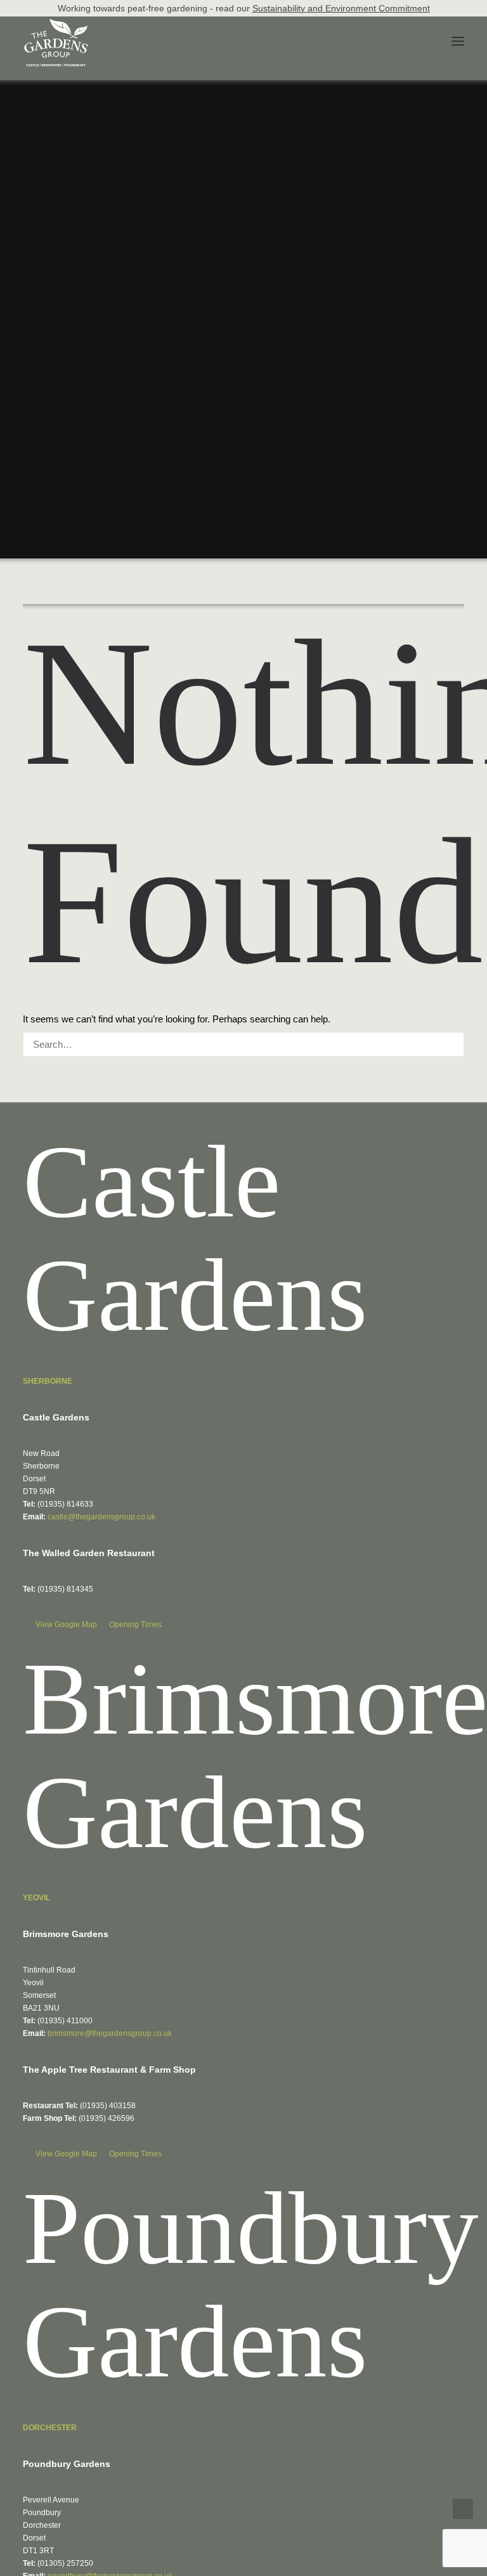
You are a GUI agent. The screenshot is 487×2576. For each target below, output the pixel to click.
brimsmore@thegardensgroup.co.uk (110, 2033)
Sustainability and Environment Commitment (341, 8)
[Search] (243, 1044)
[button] (458, 41)
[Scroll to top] (463, 2508)
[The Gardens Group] (56, 23)
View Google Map (67, 1625)
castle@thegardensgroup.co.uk (101, 1517)
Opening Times (135, 1625)
